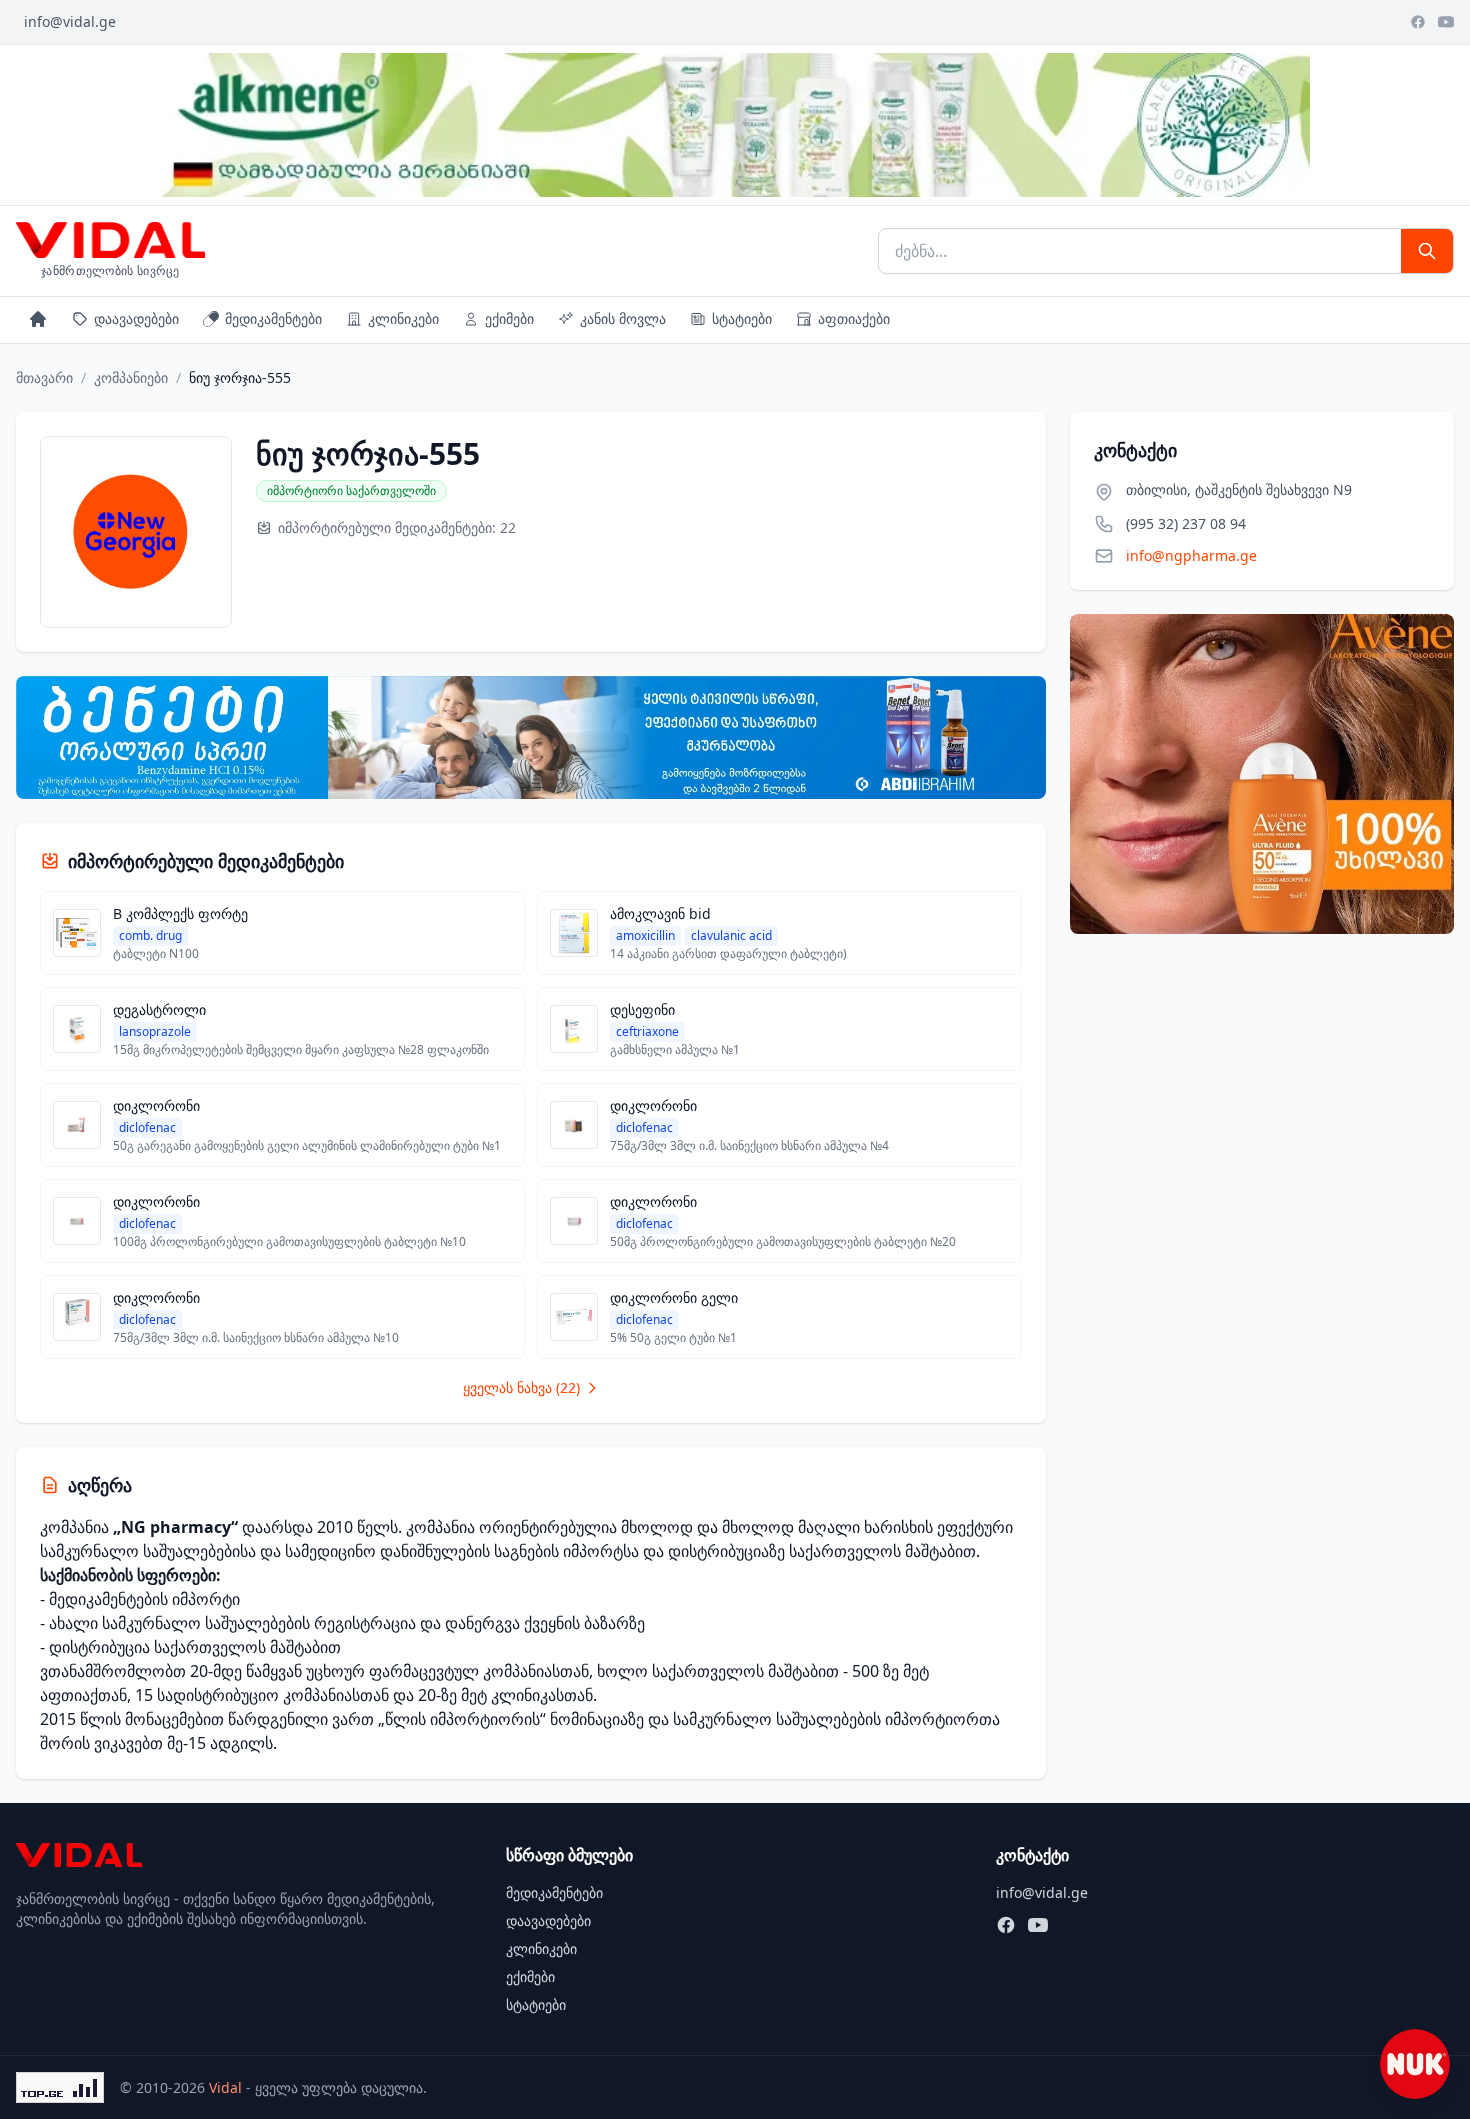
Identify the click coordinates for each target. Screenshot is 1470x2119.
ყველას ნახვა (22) (521, 1387)
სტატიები (742, 318)
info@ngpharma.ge (1191, 555)
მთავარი (44, 377)
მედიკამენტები (273, 318)
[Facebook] (1418, 22)
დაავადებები (136, 318)
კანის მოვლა (623, 318)
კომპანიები (131, 377)
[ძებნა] (1427, 251)
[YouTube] (1446, 22)
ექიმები (509, 318)
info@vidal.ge (70, 21)
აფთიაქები (854, 318)
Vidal (225, 2087)
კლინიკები (403, 318)
